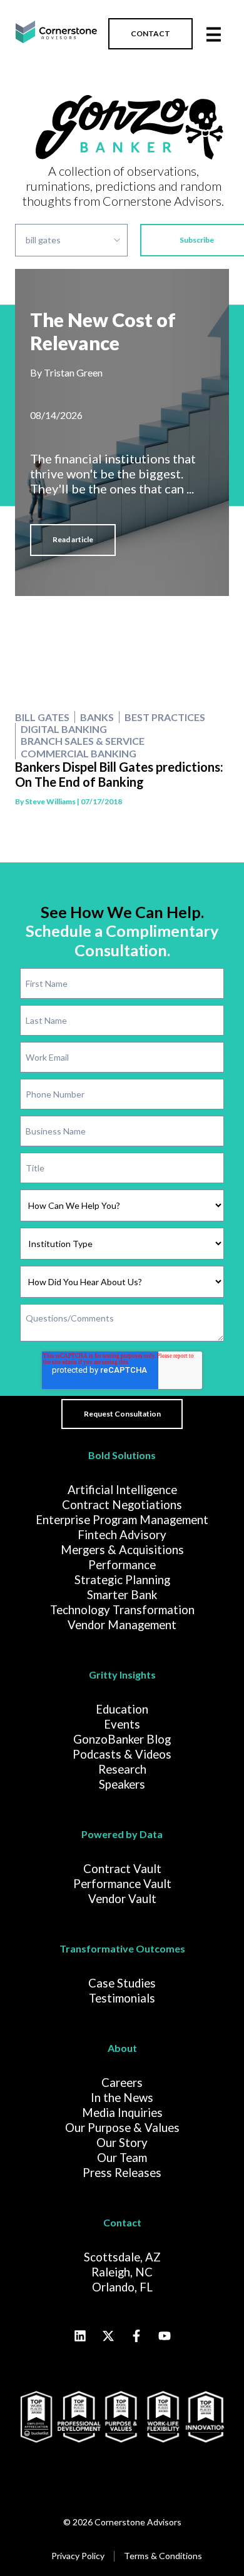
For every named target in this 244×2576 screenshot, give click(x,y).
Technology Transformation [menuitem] (122, 1610)
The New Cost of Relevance (103, 331)
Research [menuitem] (122, 1769)
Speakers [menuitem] (122, 1784)
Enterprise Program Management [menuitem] (122, 1520)
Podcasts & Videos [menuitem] (122, 1754)
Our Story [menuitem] (122, 2143)
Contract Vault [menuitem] (122, 1869)
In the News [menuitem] (122, 2098)
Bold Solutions (122, 1455)
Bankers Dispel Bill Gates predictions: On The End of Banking (119, 774)
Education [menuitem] (122, 1709)
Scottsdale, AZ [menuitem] (122, 2257)
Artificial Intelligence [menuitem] (122, 1490)
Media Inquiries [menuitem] (122, 2113)
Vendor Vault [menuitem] (122, 1899)
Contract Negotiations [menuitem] (122, 1505)
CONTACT (150, 33)
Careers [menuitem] (122, 2083)
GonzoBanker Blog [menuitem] (122, 1739)
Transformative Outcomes (122, 1948)
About (122, 2048)
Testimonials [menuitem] (122, 1998)
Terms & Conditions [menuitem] (163, 2556)
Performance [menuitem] (122, 1565)
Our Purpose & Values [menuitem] (122, 2128)
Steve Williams (50, 801)
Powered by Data (122, 1834)
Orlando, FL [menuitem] (122, 2287)
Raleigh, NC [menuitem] (122, 2272)
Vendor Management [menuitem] (122, 1625)
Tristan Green (73, 372)
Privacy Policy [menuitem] (78, 2556)
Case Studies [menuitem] (122, 1983)
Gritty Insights (122, 1674)
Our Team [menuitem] (122, 2158)
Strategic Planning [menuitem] (122, 1580)
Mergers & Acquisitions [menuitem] (122, 1550)
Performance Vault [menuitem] (122, 1884)
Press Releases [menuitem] (122, 2173)
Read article (73, 539)
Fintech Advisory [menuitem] (122, 1535)
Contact (122, 2222)
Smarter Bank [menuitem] (122, 1595)
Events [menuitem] (122, 1724)
